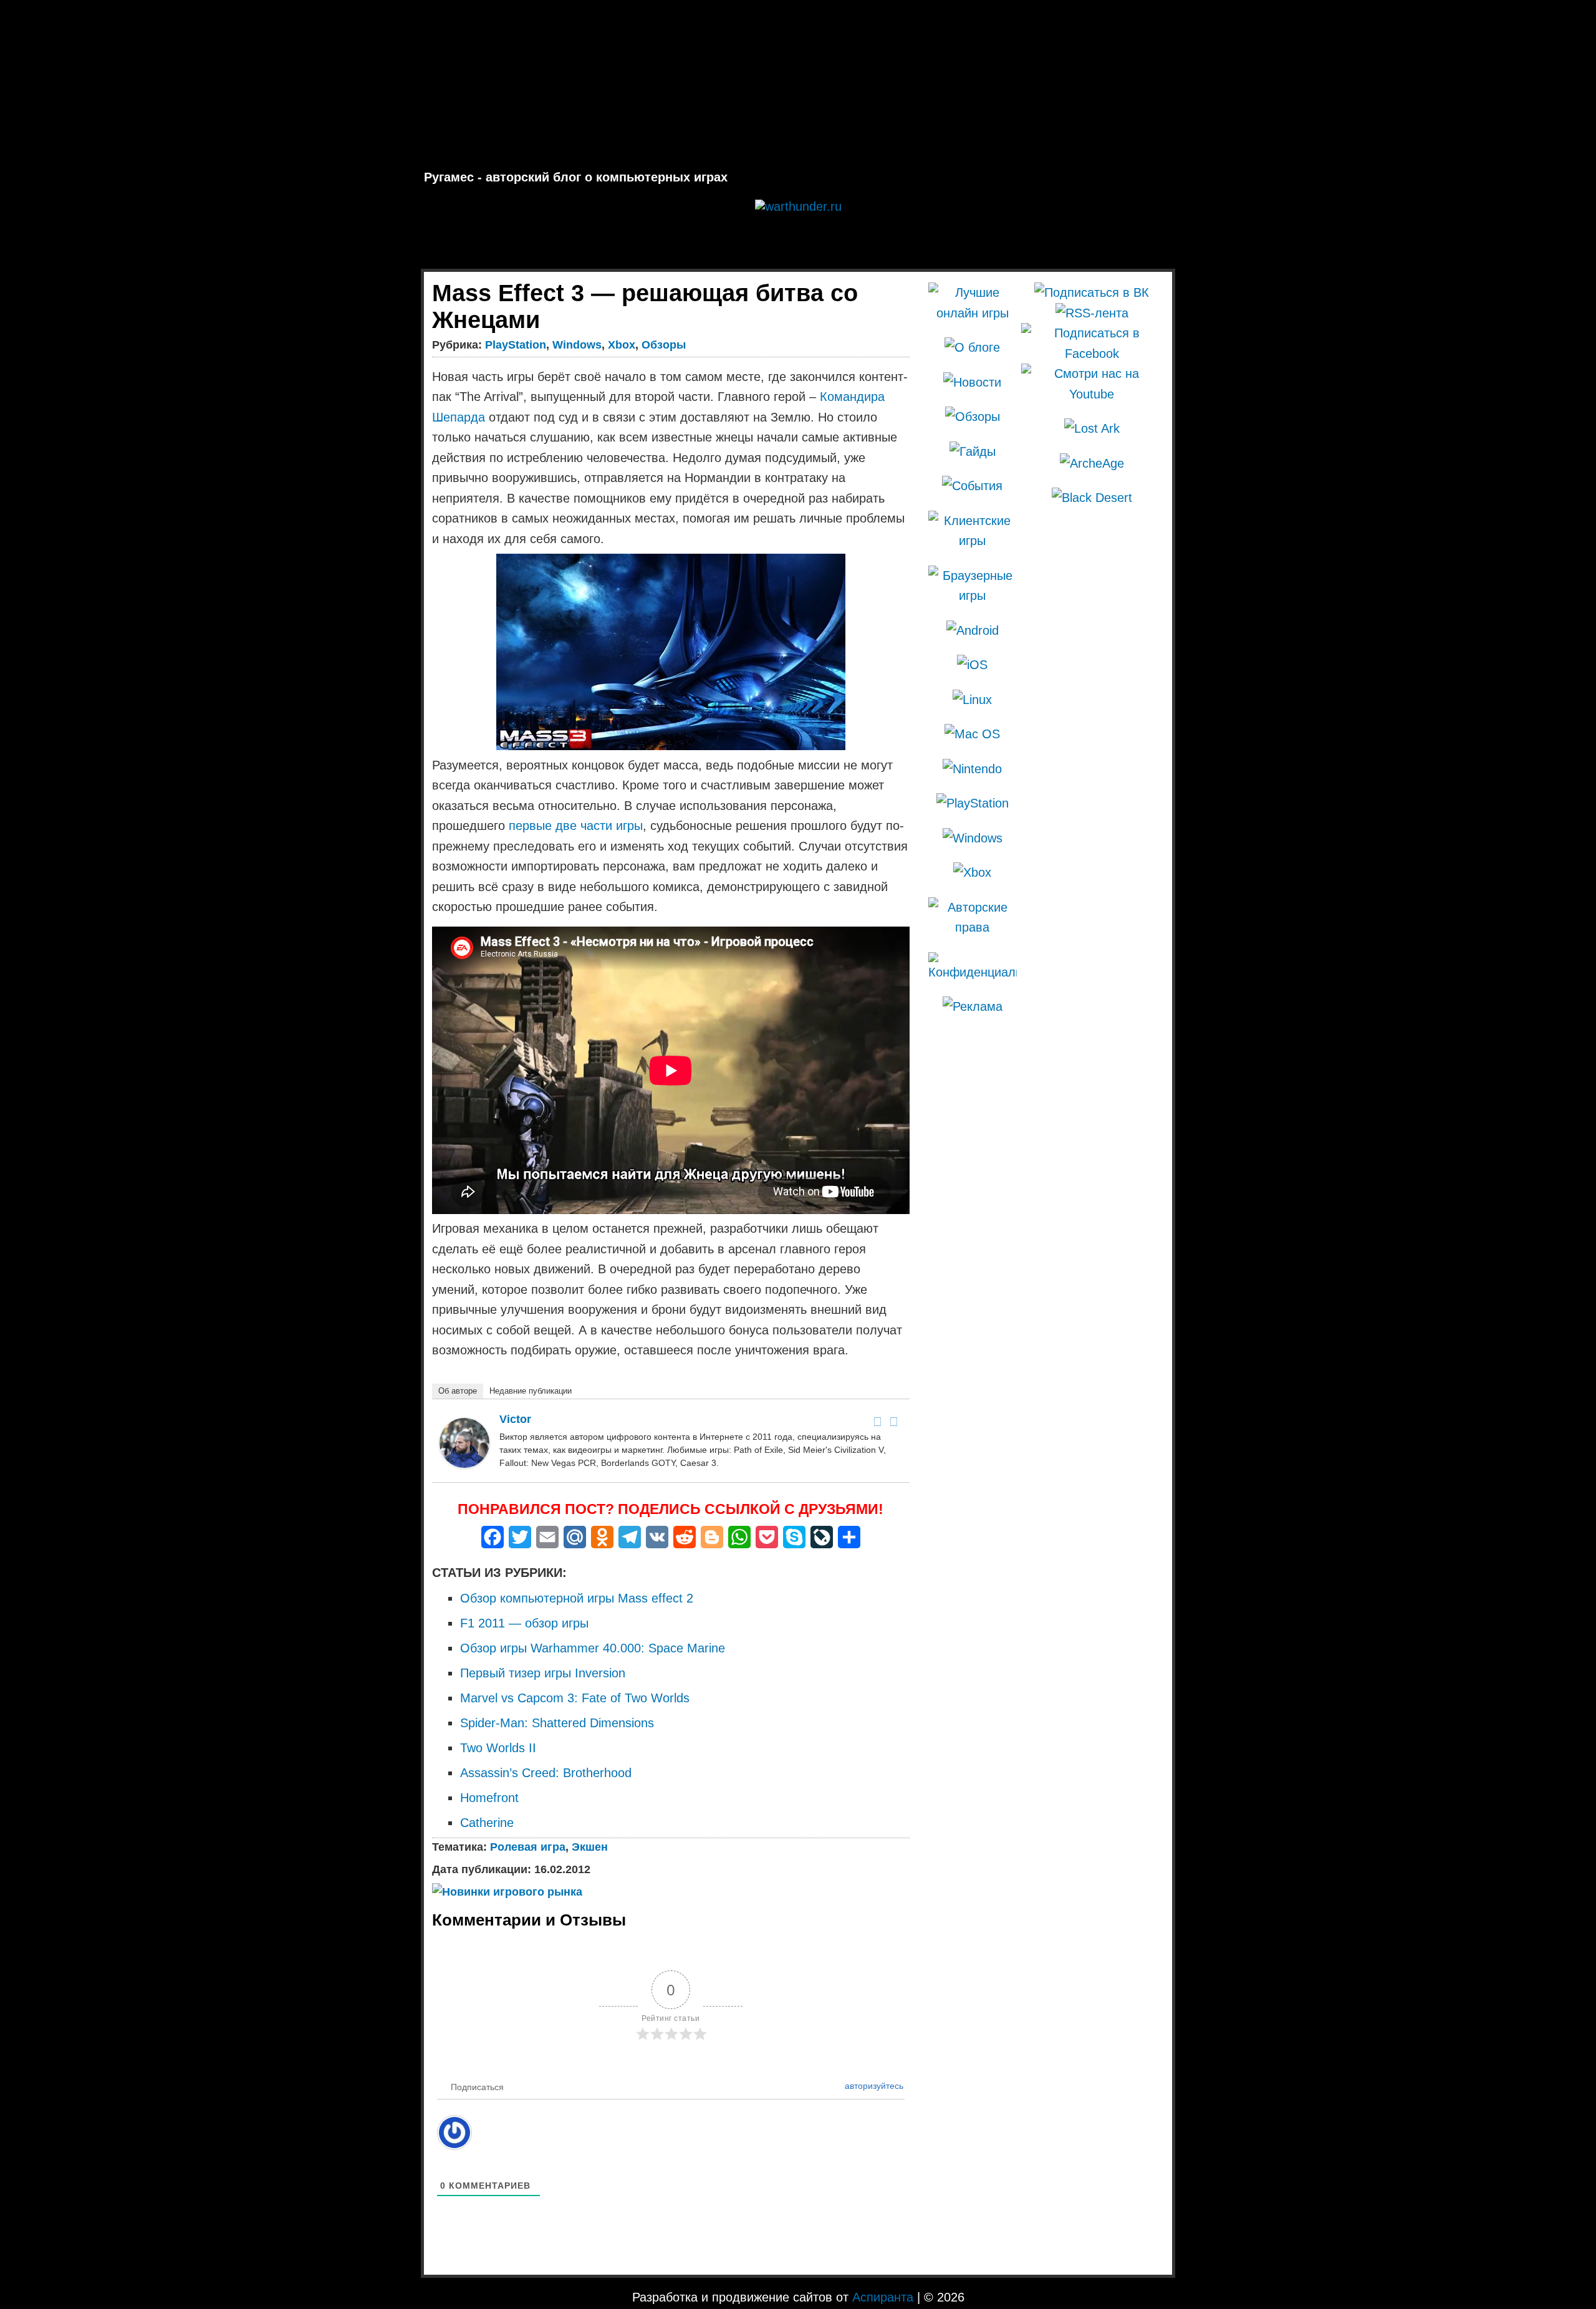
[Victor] (464, 1463)
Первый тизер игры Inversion (543, 1673)
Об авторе (458, 1391)
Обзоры (664, 345)
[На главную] (798, 85)
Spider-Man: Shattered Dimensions (557, 1723)
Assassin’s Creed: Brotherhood (546, 1773)
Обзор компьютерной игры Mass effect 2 (577, 1598)
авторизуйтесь (873, 2086)
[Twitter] (894, 1422)
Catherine (487, 1823)
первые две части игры (576, 826)
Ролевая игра (528, 1847)
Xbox (622, 345)
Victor (515, 1419)
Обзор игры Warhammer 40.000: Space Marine (593, 1648)
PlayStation (516, 345)
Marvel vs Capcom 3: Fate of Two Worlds (575, 1698)
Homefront (489, 1798)
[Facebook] (878, 1422)
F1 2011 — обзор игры (524, 1623)
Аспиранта (883, 2297)
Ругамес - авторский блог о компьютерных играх (576, 177)
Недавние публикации (531, 1391)
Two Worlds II (498, 1748)
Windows (577, 345)
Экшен (590, 1847)
